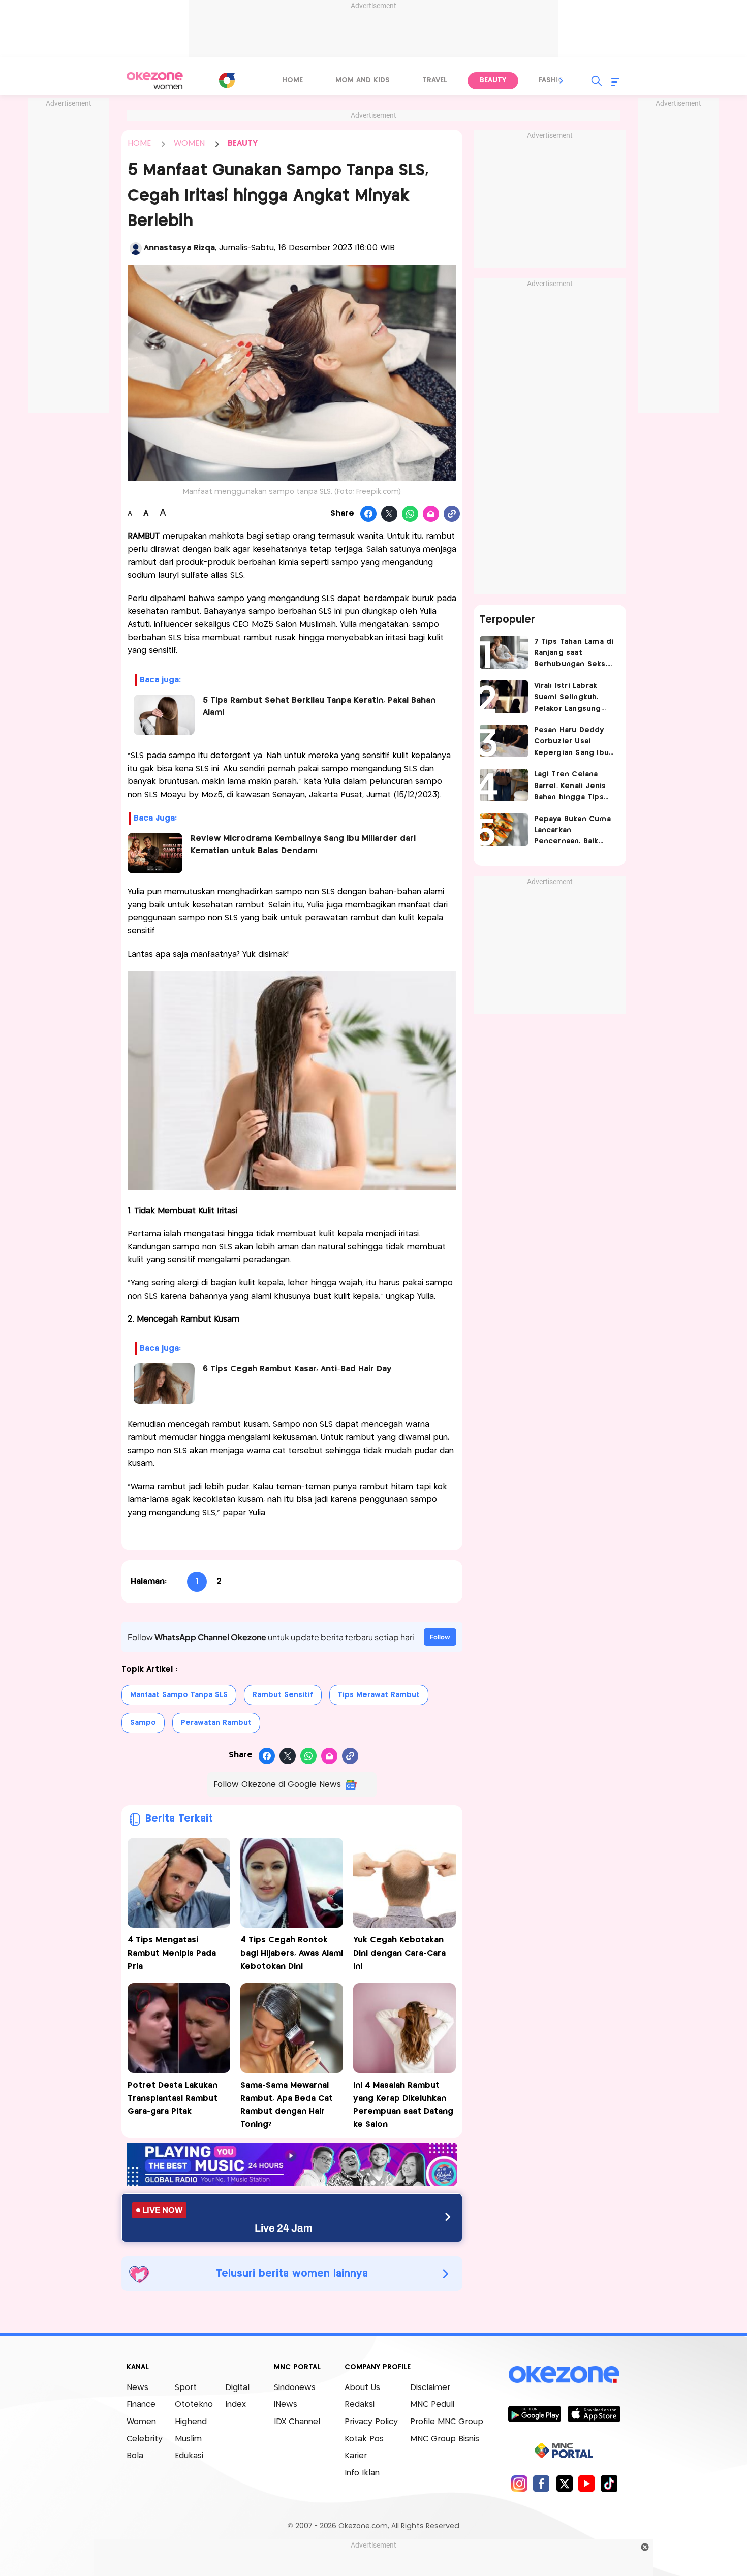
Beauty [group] (493, 80)
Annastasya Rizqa (179, 248)
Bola (135, 2456)
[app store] (594, 2413)
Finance (141, 2405)
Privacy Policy (371, 2422)
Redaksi (360, 2405)
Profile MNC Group (447, 2422)
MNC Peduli (432, 2405)
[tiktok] (609, 2483)
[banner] (292, 2184)
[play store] (534, 2413)
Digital (237, 2388)
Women (141, 2422)
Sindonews (295, 2388)
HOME (139, 144)
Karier (356, 2456)
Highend (191, 2422)
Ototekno (194, 2405)
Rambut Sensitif (283, 1695)
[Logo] (227, 80)
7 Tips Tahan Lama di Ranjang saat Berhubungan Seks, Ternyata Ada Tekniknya (574, 654)
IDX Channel (297, 2422)
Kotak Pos (364, 2439)
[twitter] (564, 2483)
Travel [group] (435, 80)
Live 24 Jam (284, 2228)
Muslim (188, 2439)
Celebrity (145, 2439)
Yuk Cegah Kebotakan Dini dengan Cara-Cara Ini (399, 1953)
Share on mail (431, 514)
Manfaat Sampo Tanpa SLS (179, 1695)
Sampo (143, 1723)
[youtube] (587, 2483)
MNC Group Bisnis (445, 2439)
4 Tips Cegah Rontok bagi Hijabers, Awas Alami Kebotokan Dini (292, 1953)
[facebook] (541, 2483)
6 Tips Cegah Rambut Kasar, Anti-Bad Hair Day (297, 1369)
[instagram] (519, 2483)
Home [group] (292, 80)
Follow (440, 1637)
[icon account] (136, 248)
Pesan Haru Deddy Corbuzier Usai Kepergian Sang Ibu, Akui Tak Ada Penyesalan (572, 743)
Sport (186, 2388)
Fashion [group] (554, 80)
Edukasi (189, 2456)
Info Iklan (362, 2473)
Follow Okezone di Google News (277, 1785)
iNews (286, 2405)
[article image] (504, 652)
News (137, 2388)
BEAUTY (243, 144)
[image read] (155, 853)
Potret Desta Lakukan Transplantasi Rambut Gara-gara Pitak (173, 2098)
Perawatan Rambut (216, 1723)
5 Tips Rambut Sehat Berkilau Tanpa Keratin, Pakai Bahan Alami (319, 706)
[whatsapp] (410, 514)
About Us (362, 2388)
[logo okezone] (564, 2374)
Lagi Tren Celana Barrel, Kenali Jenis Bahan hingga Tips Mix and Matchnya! (570, 787)
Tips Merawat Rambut (379, 1695)
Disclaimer (430, 2388)
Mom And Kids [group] (363, 80)
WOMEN (189, 144)
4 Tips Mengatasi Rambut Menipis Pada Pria (172, 1953)
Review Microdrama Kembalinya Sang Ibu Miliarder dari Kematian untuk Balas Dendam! (303, 845)
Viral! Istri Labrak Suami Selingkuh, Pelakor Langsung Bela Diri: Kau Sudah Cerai (572, 698)
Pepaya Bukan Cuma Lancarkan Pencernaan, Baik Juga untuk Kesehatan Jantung (572, 831)
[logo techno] (155, 81)
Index (236, 2405)
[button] (562, 81)
